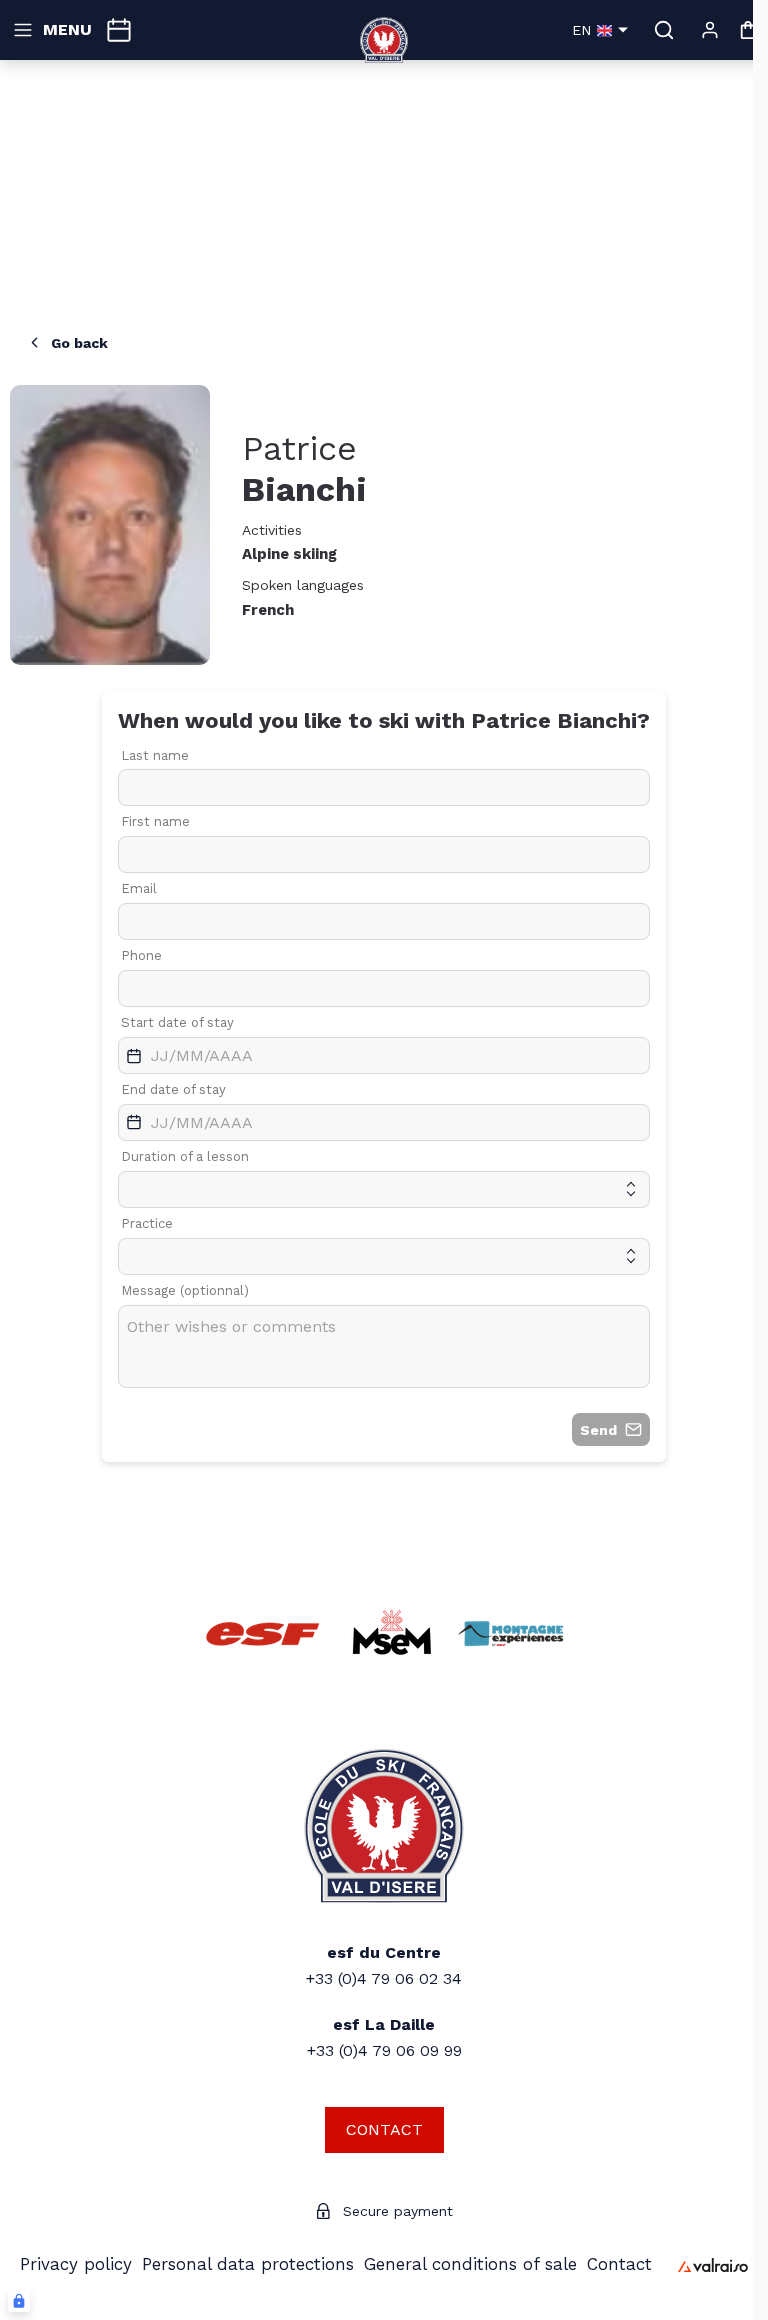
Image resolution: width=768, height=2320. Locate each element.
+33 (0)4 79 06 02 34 (384, 1978)
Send (598, 1430)
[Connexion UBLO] (19, 2301)
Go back (79, 343)
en (581, 30)
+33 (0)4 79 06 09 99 (384, 2050)
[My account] (710, 30)
